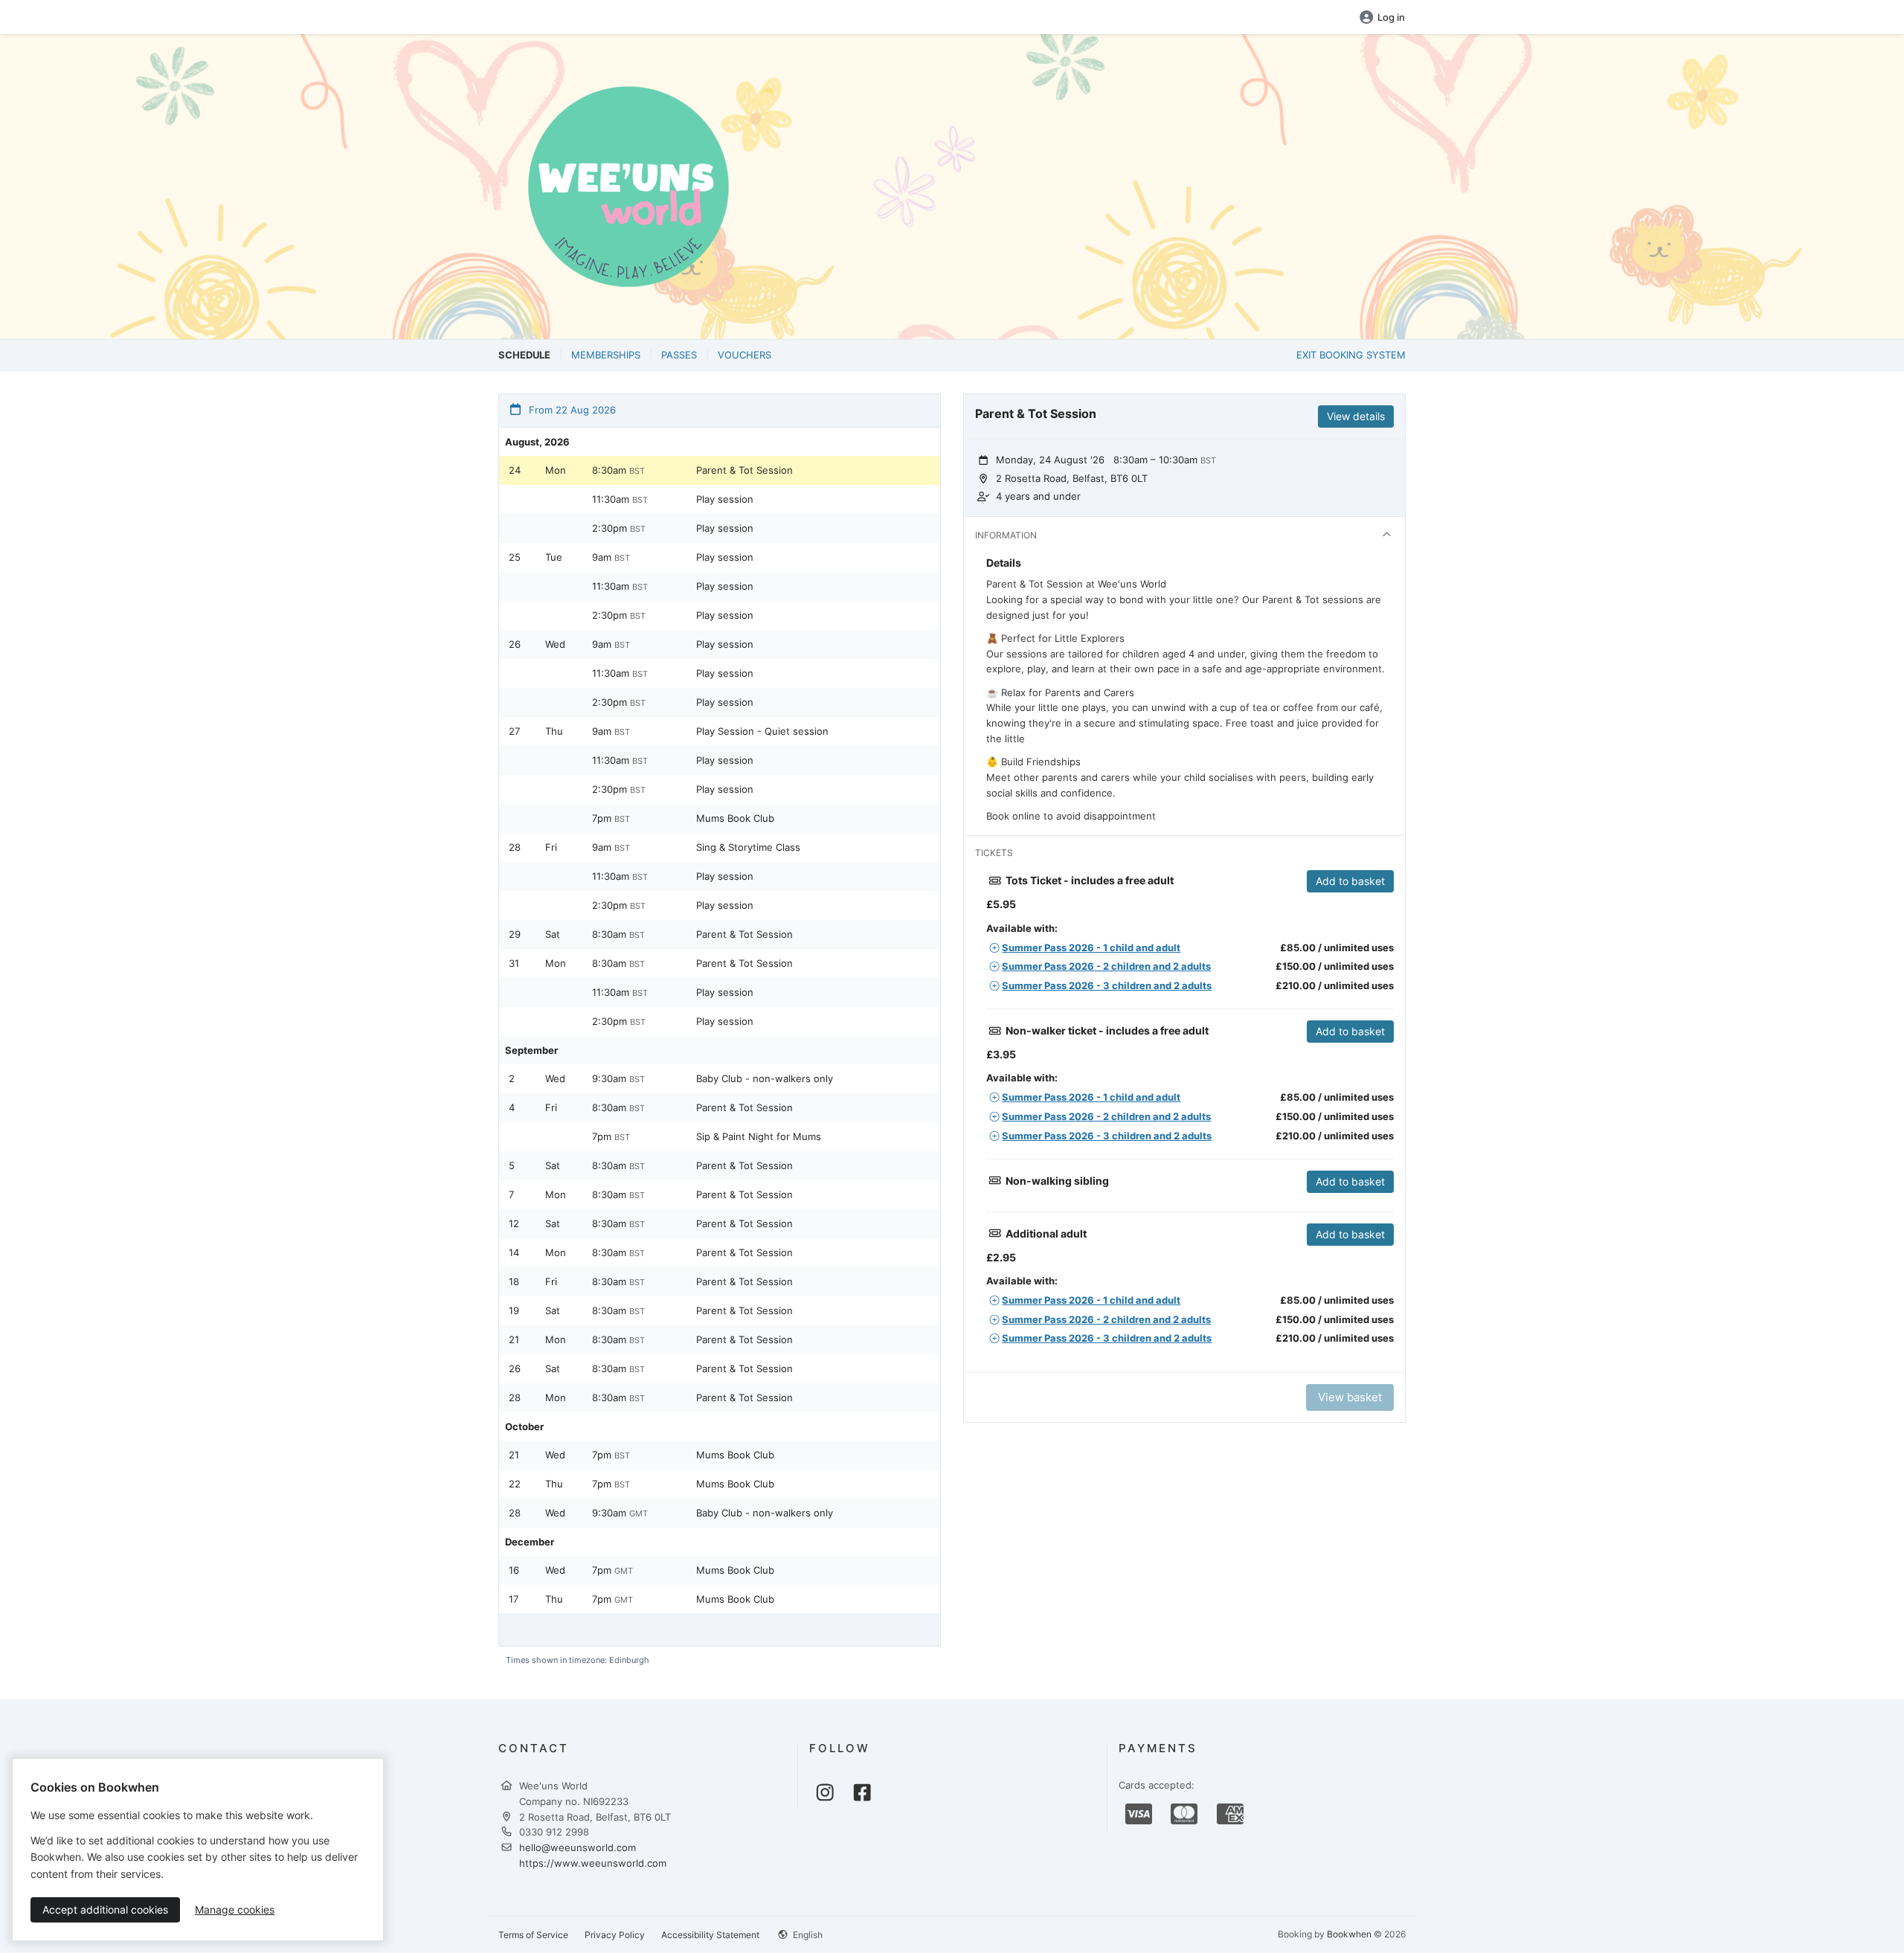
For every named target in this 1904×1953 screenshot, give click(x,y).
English (807, 1935)
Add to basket (1350, 881)
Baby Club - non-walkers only (765, 1078)
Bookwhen (1349, 1934)
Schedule (524, 355)
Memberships (606, 355)
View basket (1350, 1397)
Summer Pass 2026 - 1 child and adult (1091, 947)
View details (1356, 416)
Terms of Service (533, 1935)
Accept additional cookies (105, 1909)
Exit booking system (1351, 355)
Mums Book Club (735, 818)
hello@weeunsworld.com (578, 1847)
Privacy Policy (615, 1935)
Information (1006, 535)
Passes (679, 355)
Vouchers (744, 355)
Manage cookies (235, 1909)
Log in (1391, 17)
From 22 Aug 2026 (571, 410)
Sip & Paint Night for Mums (759, 1136)
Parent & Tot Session (744, 470)
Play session (725, 499)
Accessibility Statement (710, 1935)
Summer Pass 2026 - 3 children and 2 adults (1107, 985)
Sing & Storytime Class (748, 847)
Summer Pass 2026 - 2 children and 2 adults (1106, 966)
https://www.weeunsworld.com (593, 1863)
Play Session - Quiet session (762, 731)
